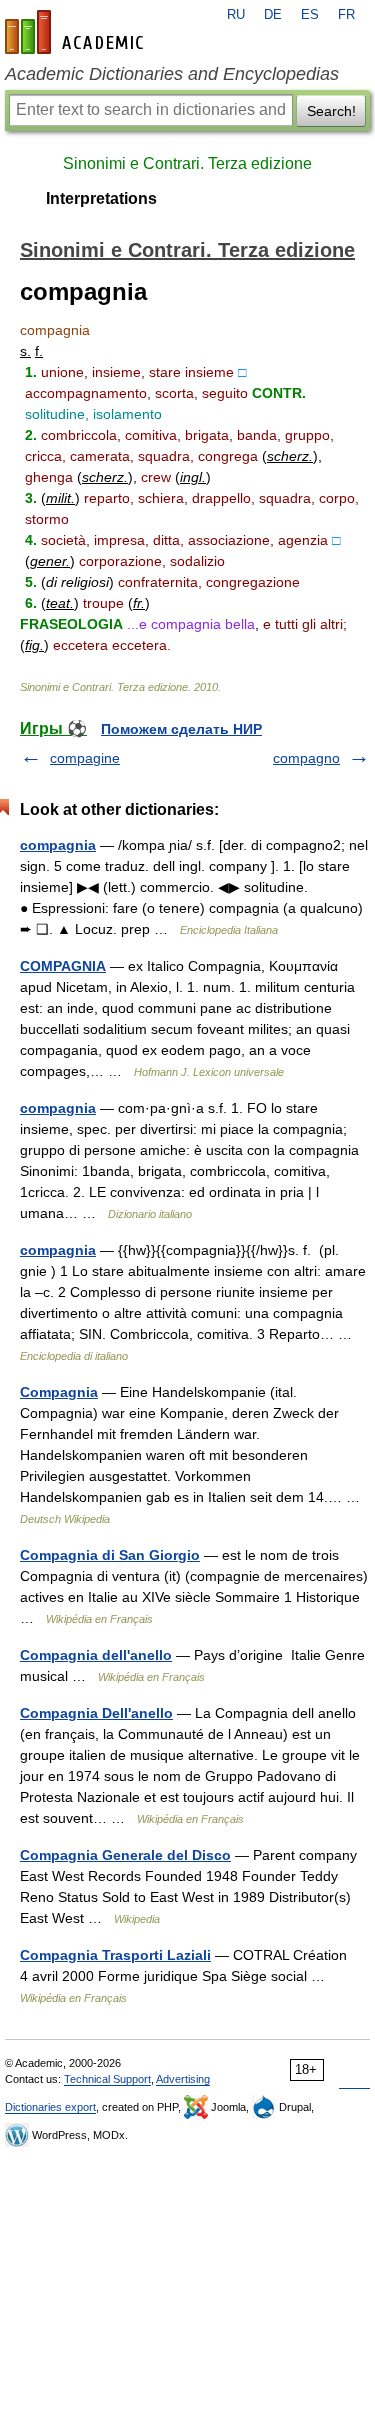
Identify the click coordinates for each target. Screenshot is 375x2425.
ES (310, 15)
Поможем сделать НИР (181, 729)
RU (236, 15)
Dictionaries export (50, 2107)
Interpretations (101, 198)
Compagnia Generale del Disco (125, 1855)
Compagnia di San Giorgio (110, 1555)
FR (346, 15)
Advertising (183, 2079)
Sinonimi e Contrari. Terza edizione (187, 163)
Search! (331, 111)
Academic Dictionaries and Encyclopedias (172, 74)
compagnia (58, 845)
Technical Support (107, 2079)
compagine (85, 758)
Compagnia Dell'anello (96, 1713)
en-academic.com (77, 32)
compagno (306, 758)
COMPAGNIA (63, 966)
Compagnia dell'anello (96, 1655)
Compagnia (59, 1392)
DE (273, 15)
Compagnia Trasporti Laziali (115, 1955)
